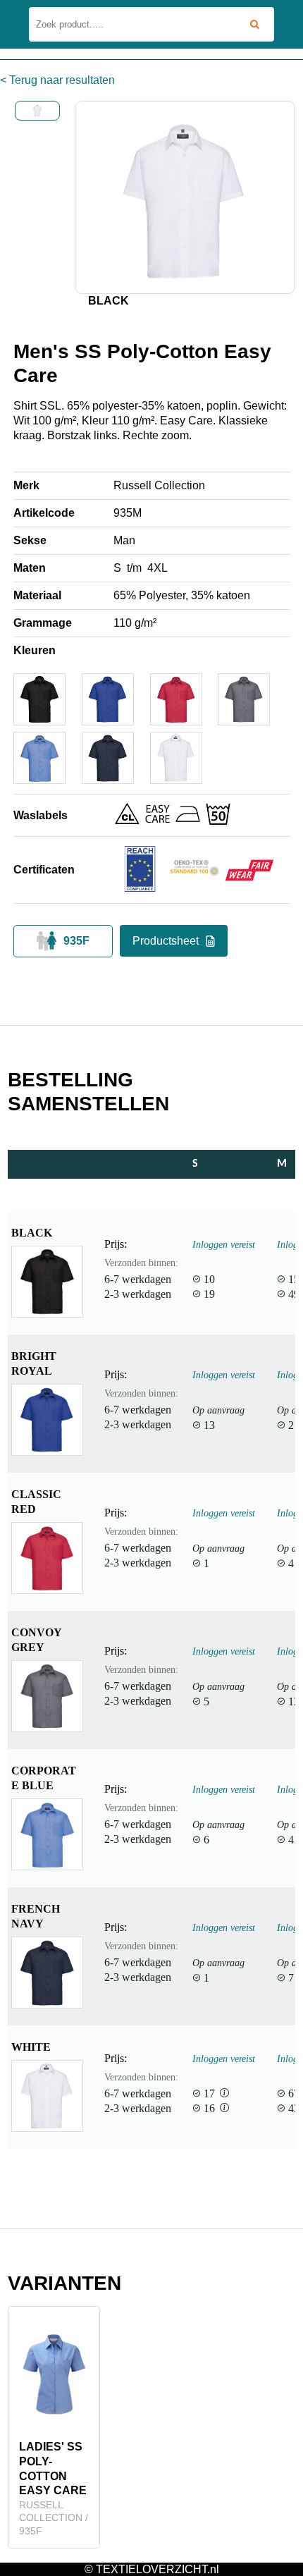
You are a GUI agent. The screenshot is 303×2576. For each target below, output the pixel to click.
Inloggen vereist (224, 1244)
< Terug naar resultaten (57, 80)
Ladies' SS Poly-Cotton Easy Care (53, 2468)
